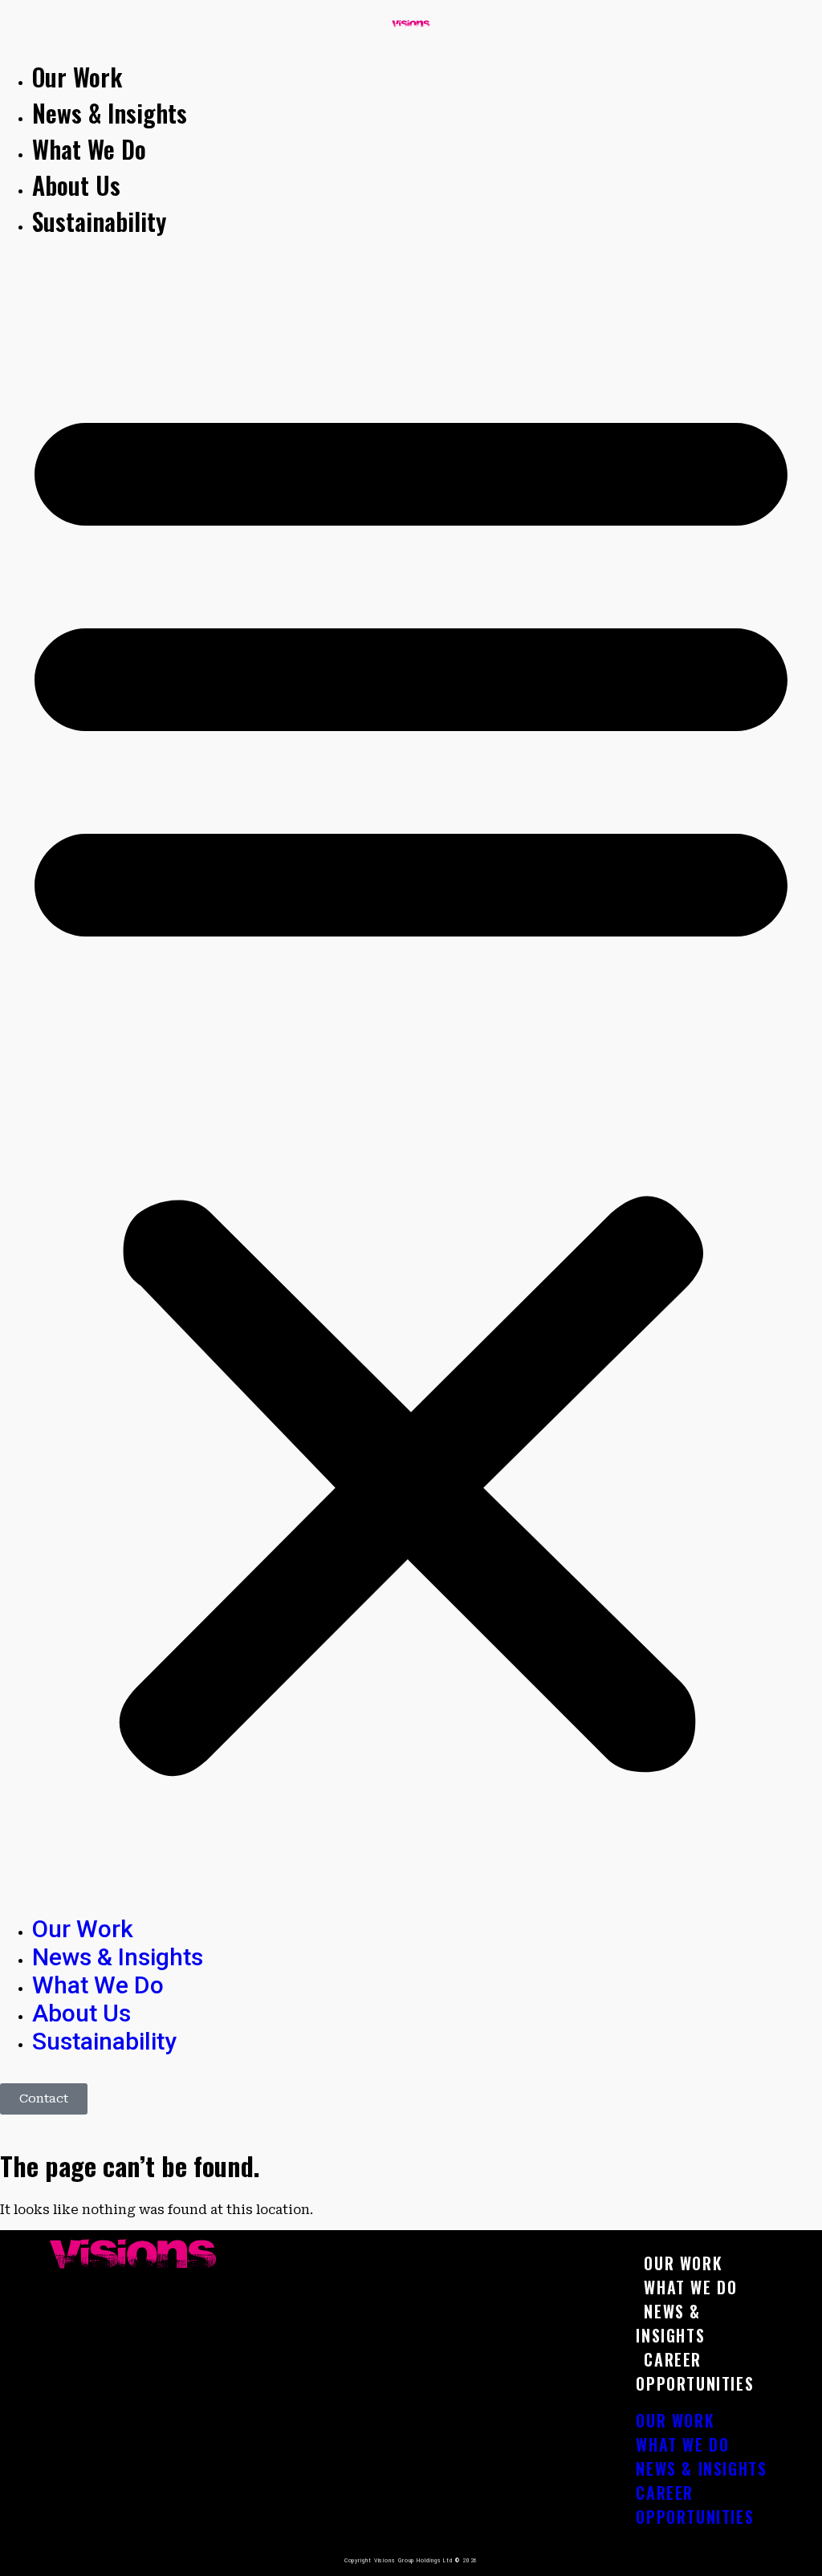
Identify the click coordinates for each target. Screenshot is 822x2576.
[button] (411, 1077)
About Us (76, 185)
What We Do (89, 149)
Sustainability (99, 221)
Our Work (77, 77)
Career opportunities (695, 2371)
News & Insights (110, 113)
